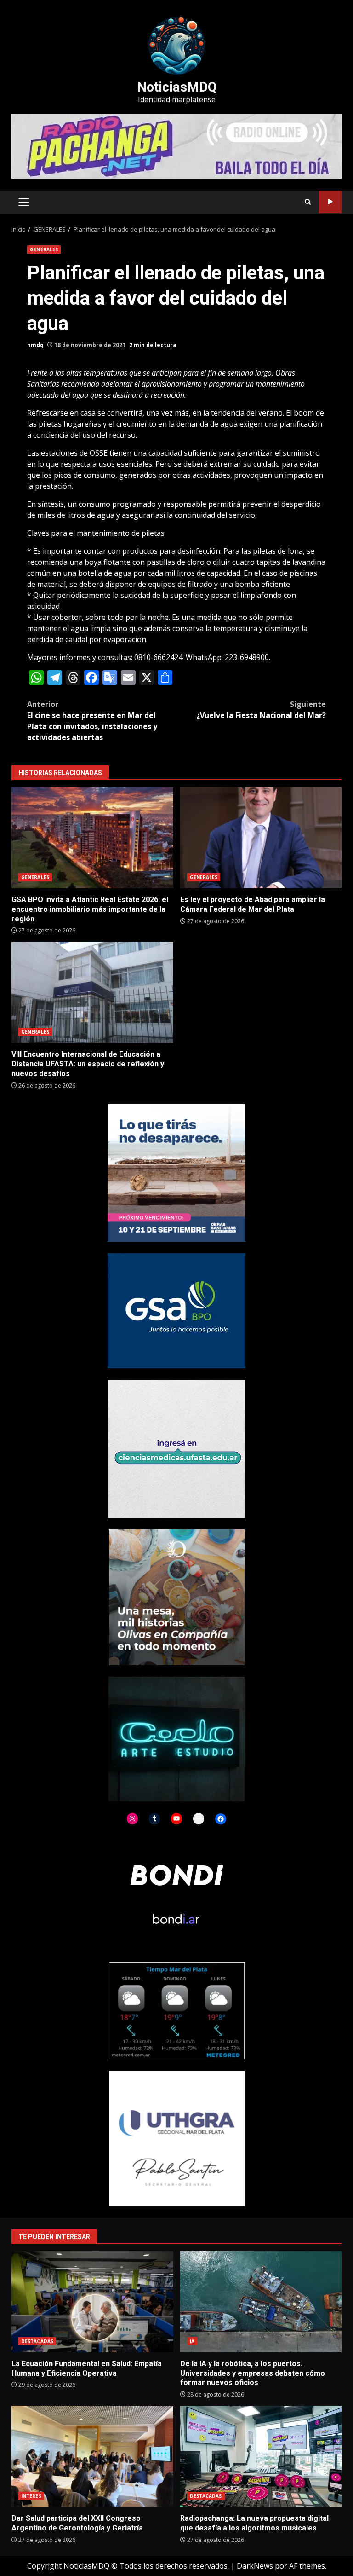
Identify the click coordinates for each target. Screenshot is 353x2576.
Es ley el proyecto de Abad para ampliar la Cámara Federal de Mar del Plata (261, 838)
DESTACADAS (37, 2341)
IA (192, 2341)
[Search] (308, 202)
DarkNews (255, 2566)
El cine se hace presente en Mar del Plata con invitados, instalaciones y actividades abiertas (92, 721)
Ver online (330, 202)
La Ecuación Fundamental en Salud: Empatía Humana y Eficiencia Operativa (92, 2302)
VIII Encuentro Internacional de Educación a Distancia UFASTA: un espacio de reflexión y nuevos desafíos (92, 992)
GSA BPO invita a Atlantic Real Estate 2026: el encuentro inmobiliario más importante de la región (92, 838)
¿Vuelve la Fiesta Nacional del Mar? (261, 710)
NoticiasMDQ (177, 87)
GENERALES (44, 249)
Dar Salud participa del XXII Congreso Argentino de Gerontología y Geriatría (92, 2456)
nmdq (35, 345)
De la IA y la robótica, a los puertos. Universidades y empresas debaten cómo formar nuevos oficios (261, 2302)
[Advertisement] (176, 146)
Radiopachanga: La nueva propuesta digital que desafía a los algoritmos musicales (261, 2456)
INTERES (31, 2496)
